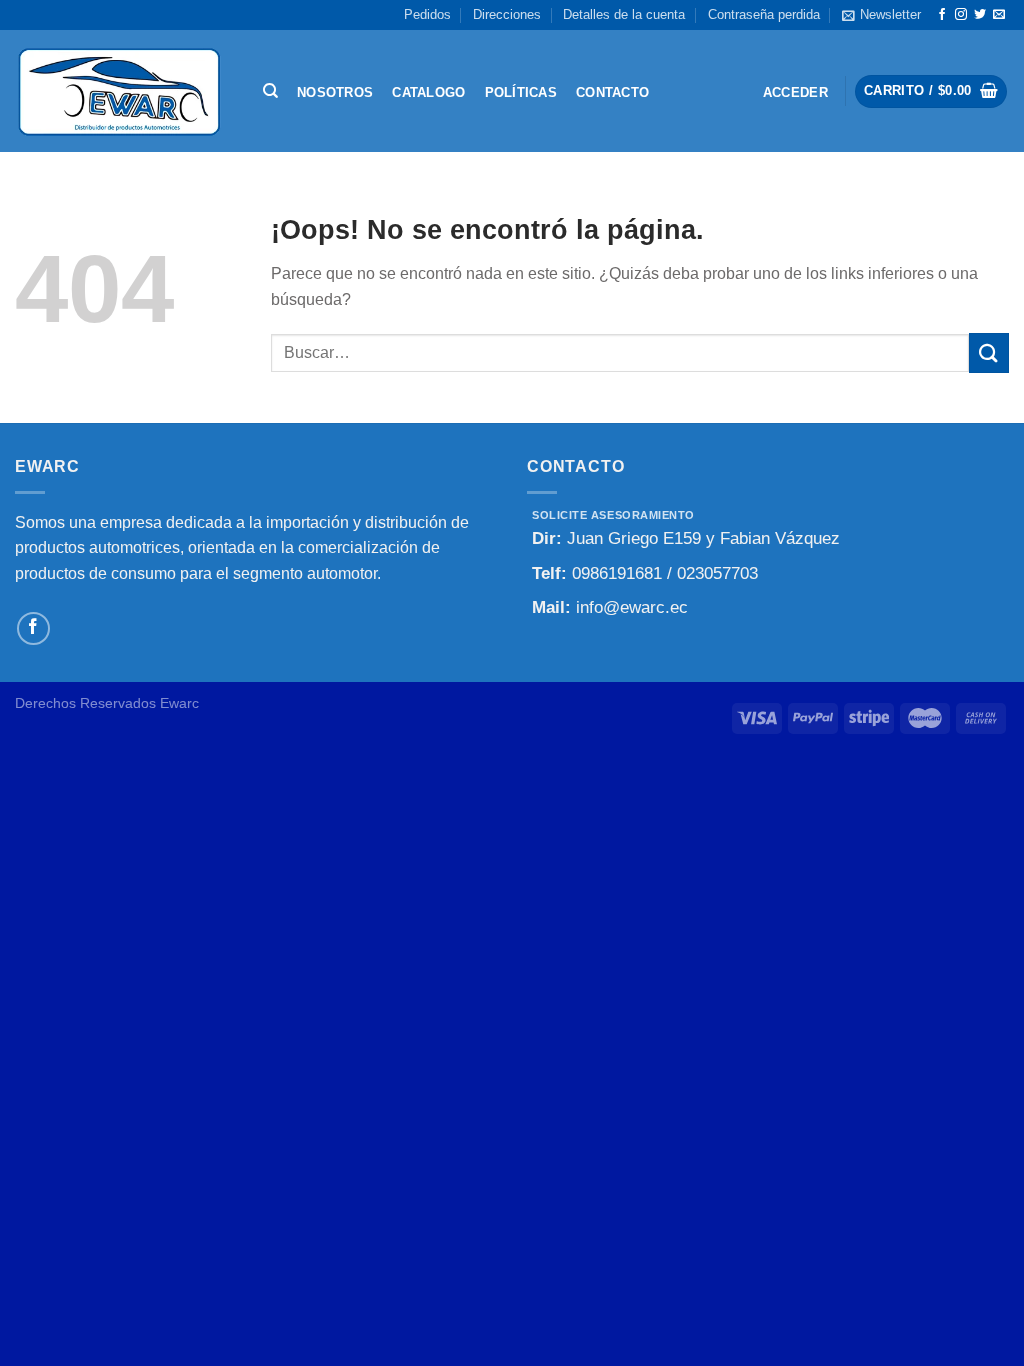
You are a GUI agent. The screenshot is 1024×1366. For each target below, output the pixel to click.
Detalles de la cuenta (624, 14)
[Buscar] (270, 91)
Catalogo (428, 92)
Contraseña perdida (764, 14)
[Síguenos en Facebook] (942, 15)
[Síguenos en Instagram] (961, 15)
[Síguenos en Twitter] (980, 15)
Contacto (612, 92)
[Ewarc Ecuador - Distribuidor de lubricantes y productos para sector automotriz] (119, 91)
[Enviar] (989, 352)
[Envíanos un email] (999, 15)
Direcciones (507, 14)
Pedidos (427, 14)
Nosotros (335, 92)
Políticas (521, 92)
